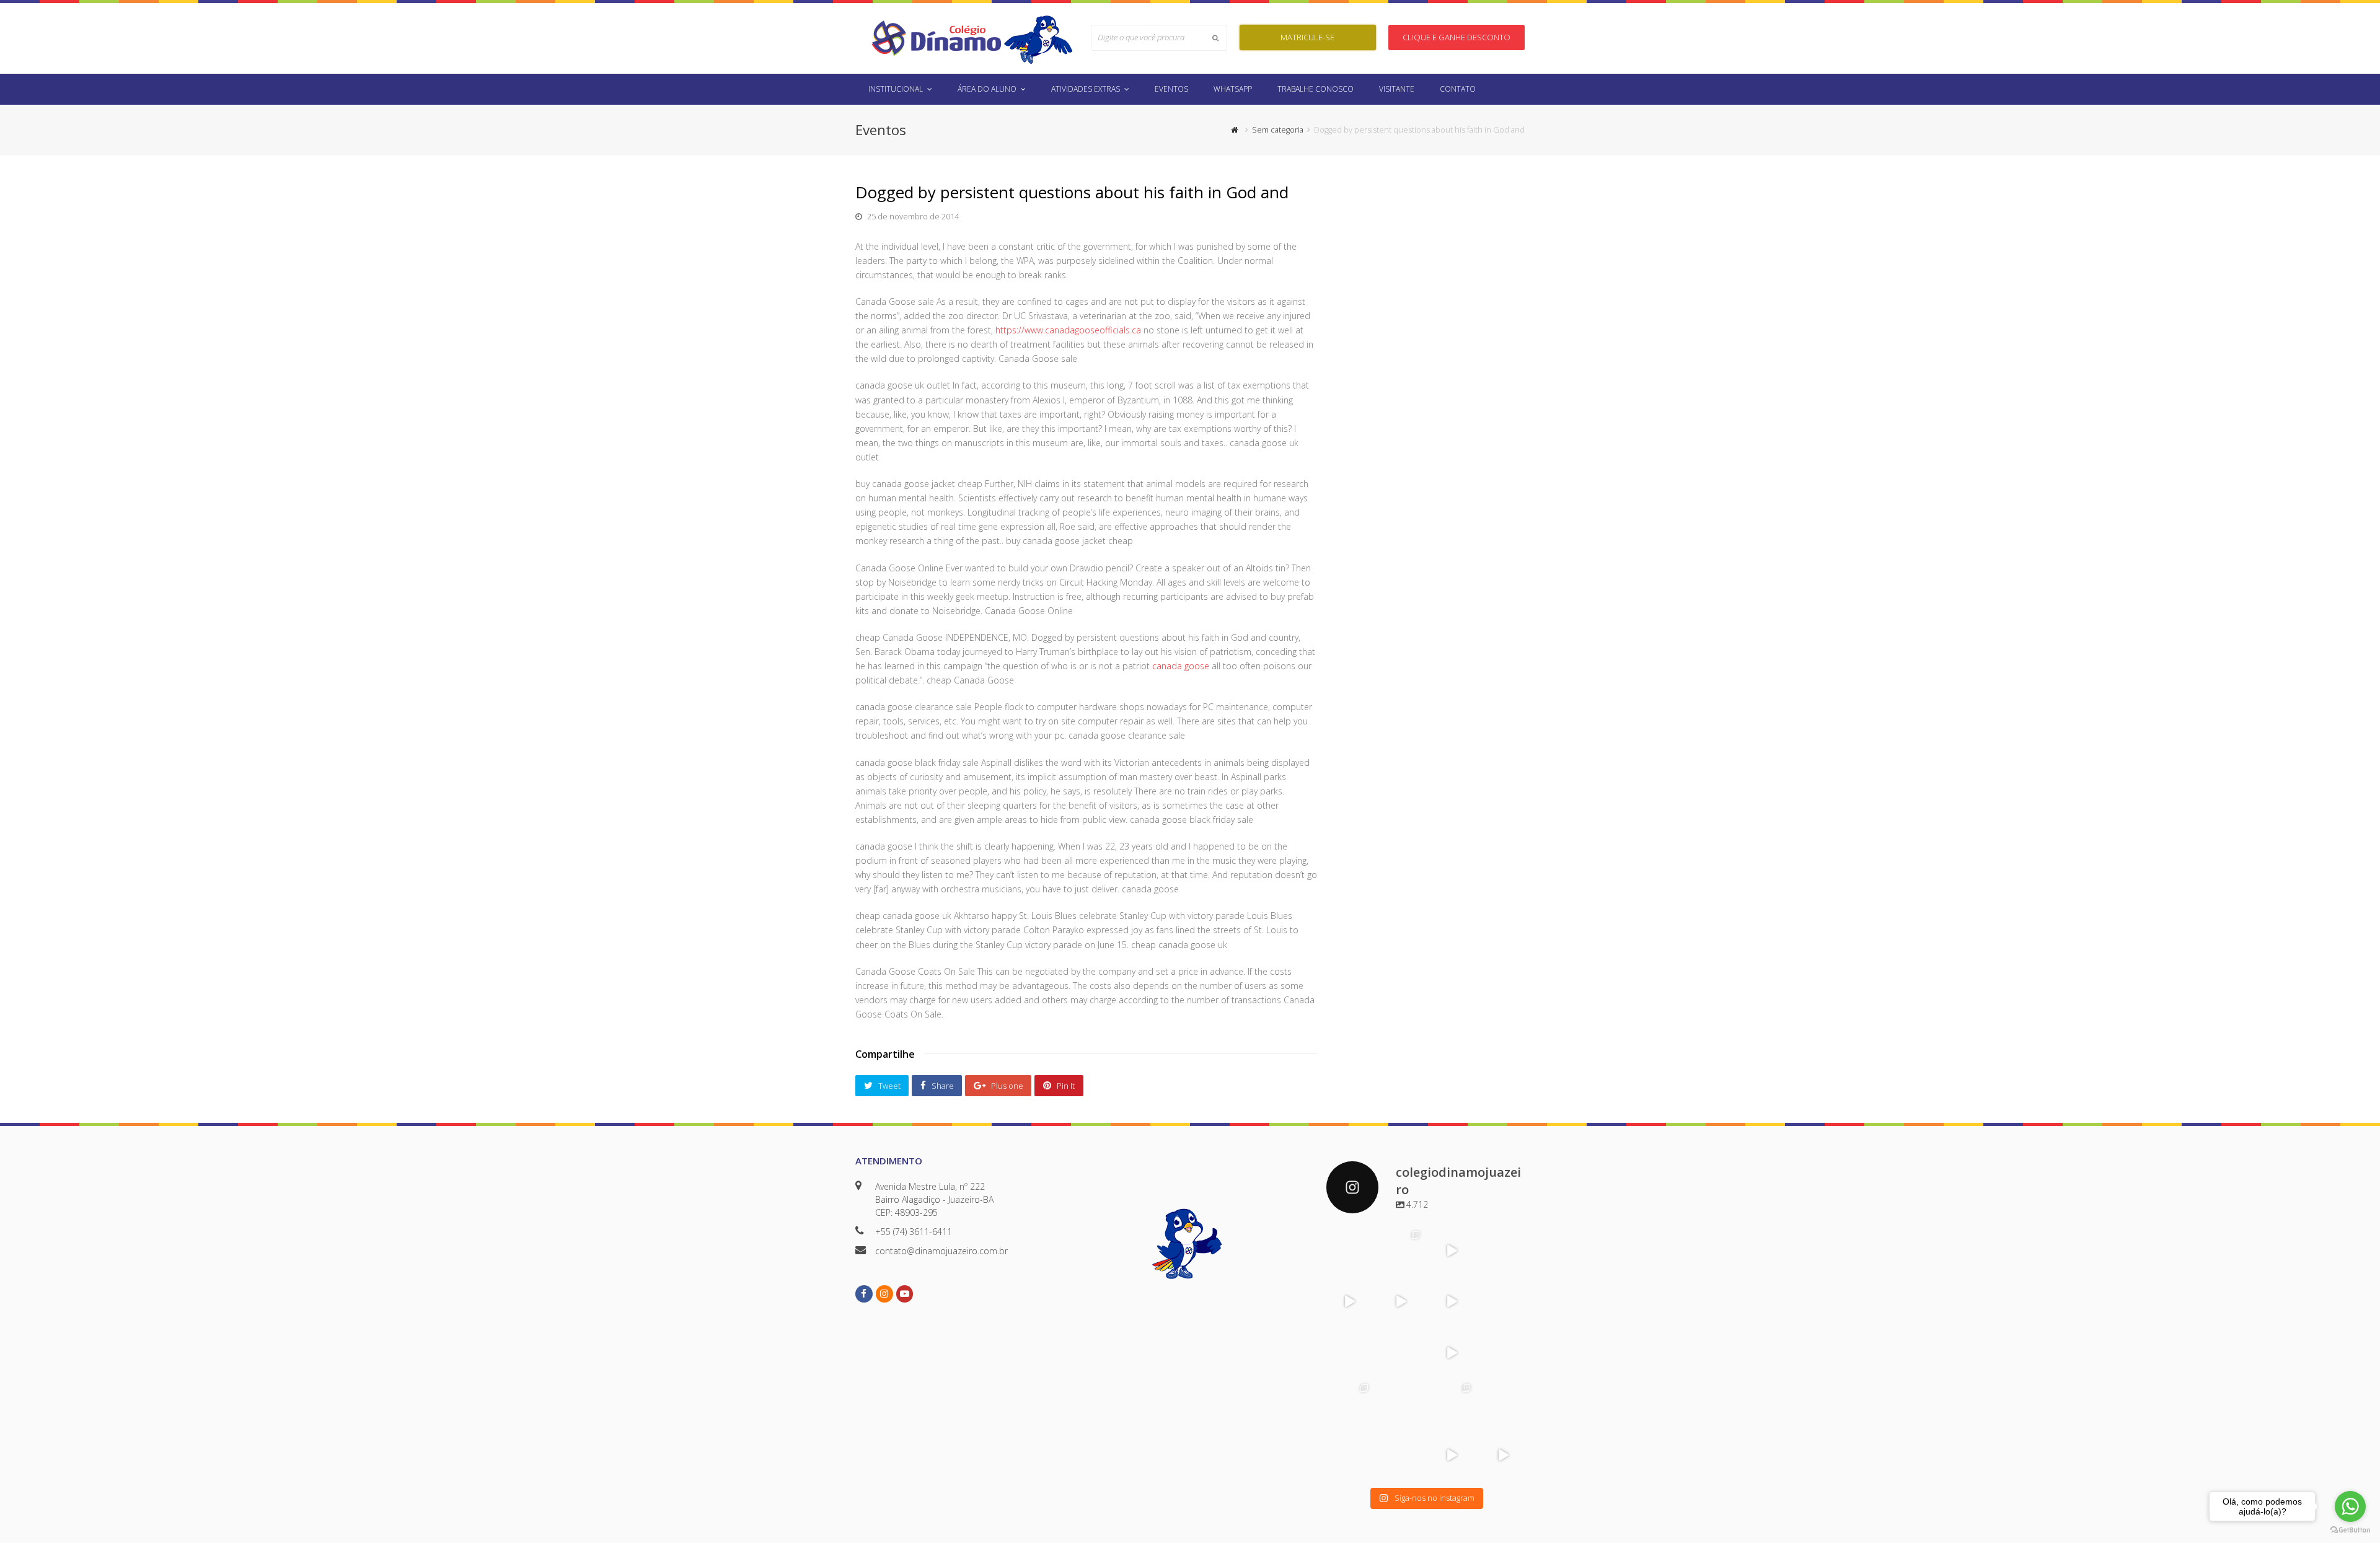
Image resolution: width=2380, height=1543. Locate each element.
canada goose (1181, 666)
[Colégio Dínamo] (936, 37)
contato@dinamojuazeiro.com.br (941, 1251)
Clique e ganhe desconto (1457, 37)
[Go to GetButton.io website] (2350, 1530)
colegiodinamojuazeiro (1349, 1242)
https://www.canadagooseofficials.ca (1068, 330)
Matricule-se (1307, 37)
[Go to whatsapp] (2350, 1506)
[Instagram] (1364, 1266)
